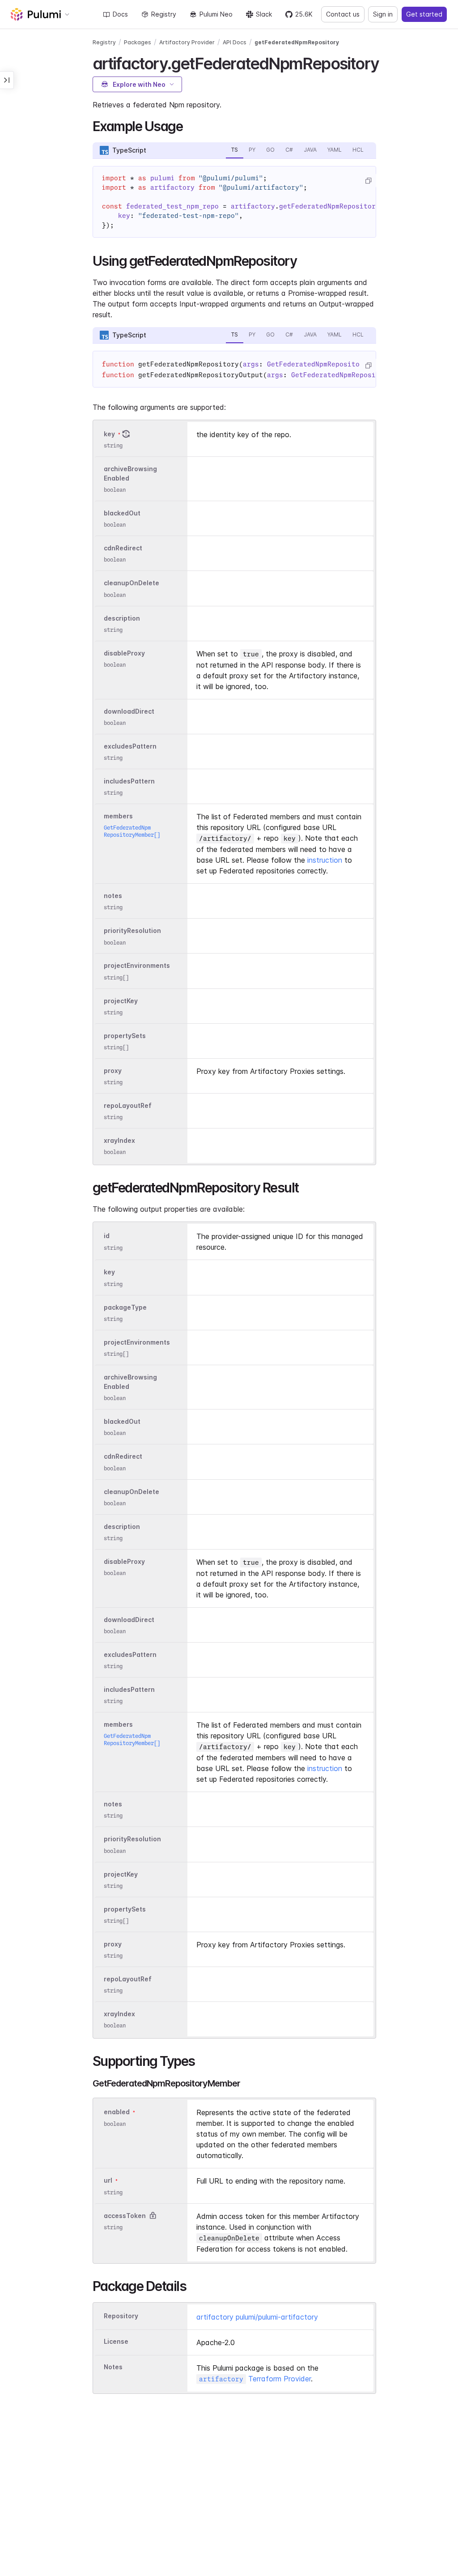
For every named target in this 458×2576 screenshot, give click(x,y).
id (107, 1236)
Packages (138, 42)
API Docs (235, 42)
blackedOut (122, 513)
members (118, 816)
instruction (325, 860)
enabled (117, 2112)
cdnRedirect (123, 548)
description (122, 618)
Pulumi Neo (216, 14)
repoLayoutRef (128, 1105)
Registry (164, 14)
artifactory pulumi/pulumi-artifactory (257, 2317)
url (108, 2181)
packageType (125, 1307)
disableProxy (124, 653)
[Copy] (368, 181)
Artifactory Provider (187, 42)
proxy (113, 1071)
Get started (424, 14)
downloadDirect (129, 711)
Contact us (343, 14)
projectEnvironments (137, 966)
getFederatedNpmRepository (297, 42)
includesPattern (129, 781)
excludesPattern (130, 746)
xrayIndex (119, 1140)
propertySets (125, 1036)
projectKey (121, 1001)
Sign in (383, 14)
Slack (264, 14)
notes (113, 896)
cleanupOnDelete (131, 583)
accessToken (125, 2216)
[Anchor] (387, 62)
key (109, 434)
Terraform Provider (255, 2379)
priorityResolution (132, 931)
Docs (120, 14)
